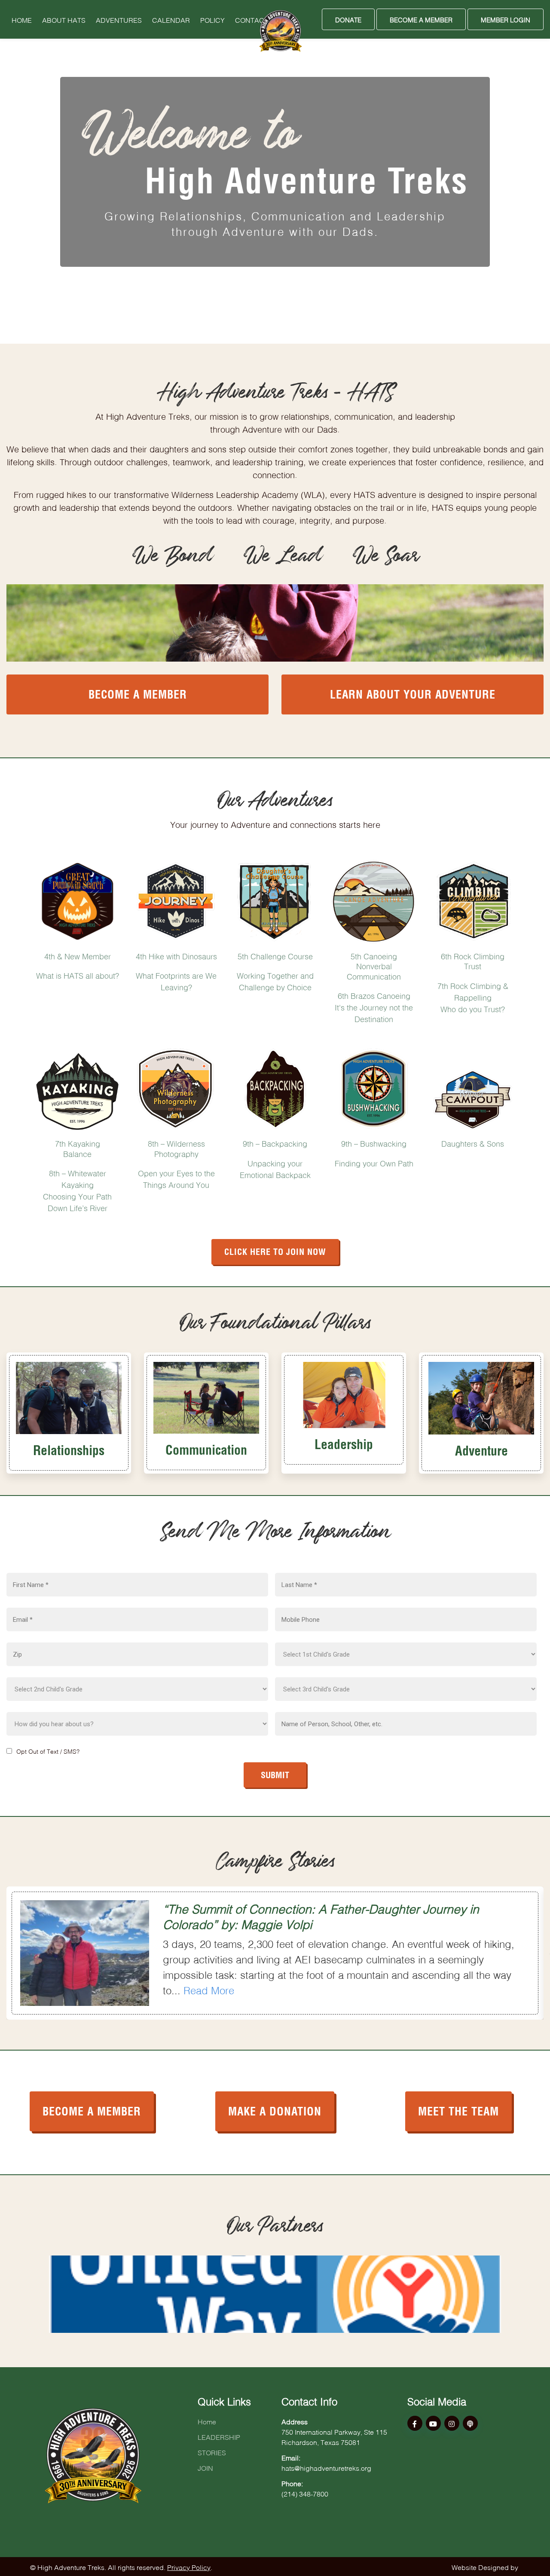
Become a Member (138, 693)
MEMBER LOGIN (506, 19)
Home (22, 19)
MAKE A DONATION (275, 2110)
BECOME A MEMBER (92, 2110)
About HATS (64, 19)
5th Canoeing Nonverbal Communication (374, 966)
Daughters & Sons (473, 1143)
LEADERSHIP (219, 2436)
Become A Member (421, 19)
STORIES (212, 2452)
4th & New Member (78, 955)
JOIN (205, 2467)
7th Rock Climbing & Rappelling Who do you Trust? (473, 997)
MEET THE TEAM (458, 2110)
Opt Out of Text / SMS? (48, 1751)
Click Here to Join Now (275, 1251)
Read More (209, 1989)
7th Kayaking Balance (78, 1148)
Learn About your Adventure (413, 693)
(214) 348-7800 (305, 2493)
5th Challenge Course (275, 955)
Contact (252, 19)
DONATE (348, 19)
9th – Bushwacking (374, 1143)
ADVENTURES (119, 19)
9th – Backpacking (275, 1143)
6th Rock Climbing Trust (473, 960)
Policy (212, 19)
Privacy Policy (189, 2567)
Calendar (171, 19)
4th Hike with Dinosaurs (176, 955)
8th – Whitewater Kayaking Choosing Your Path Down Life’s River (77, 1190)
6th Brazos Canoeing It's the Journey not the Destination (374, 1007)
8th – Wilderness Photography (176, 1148)
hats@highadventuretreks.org (326, 2467)
